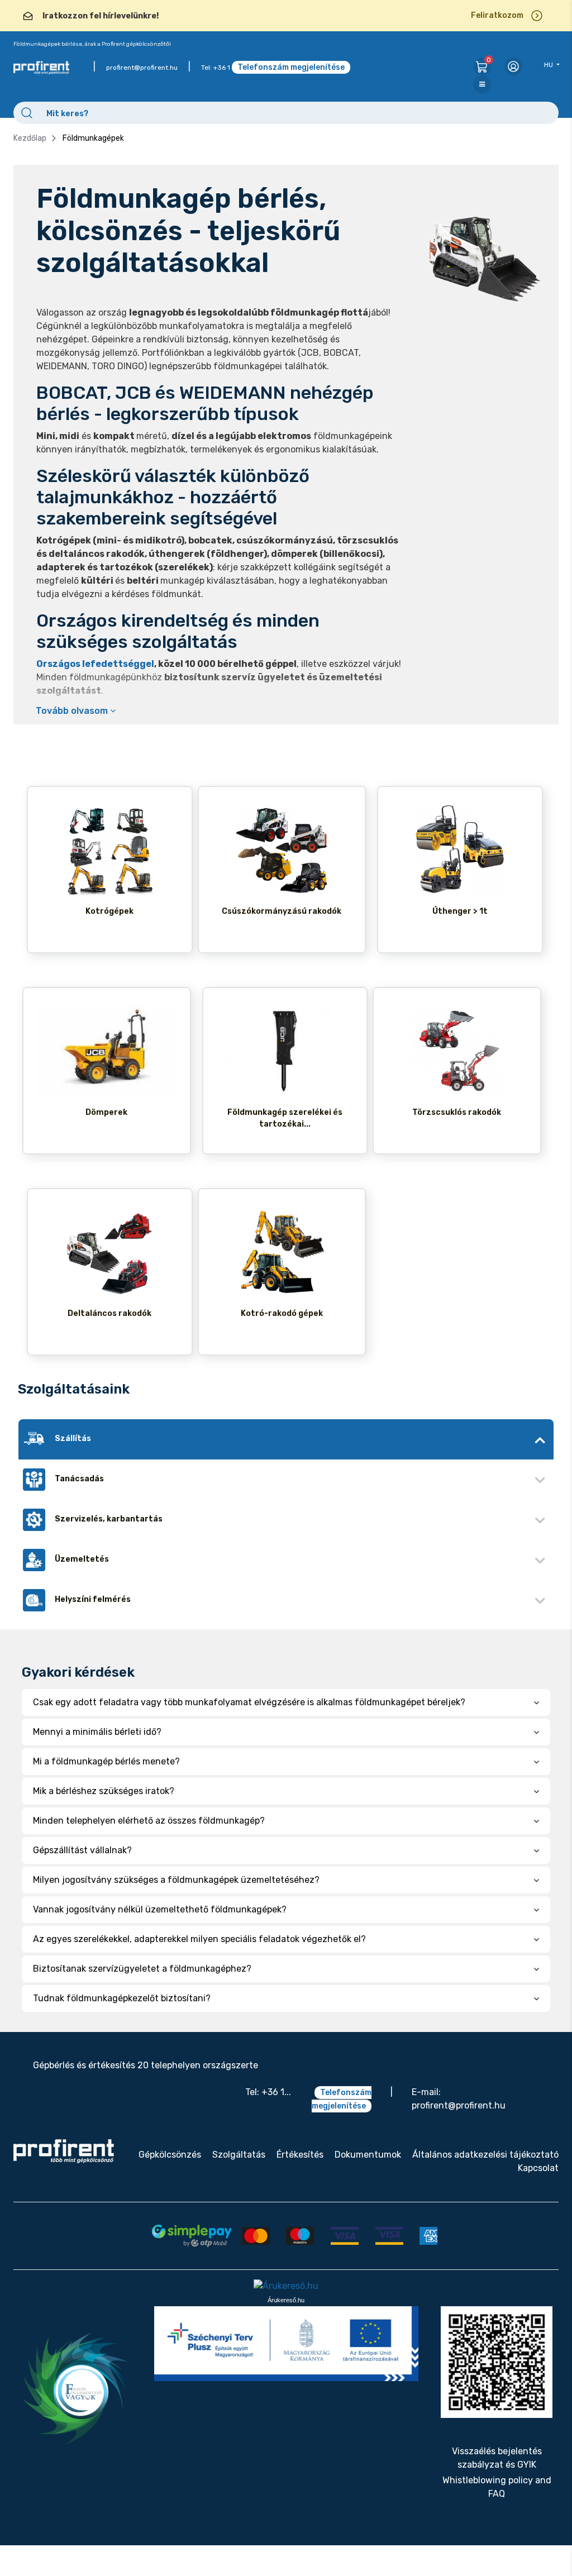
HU (549, 65)
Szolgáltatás (239, 2155)
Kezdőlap (30, 138)
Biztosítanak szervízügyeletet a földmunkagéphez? (142, 1969)
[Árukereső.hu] (286, 2286)
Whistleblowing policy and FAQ (497, 2487)
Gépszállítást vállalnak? (82, 1850)
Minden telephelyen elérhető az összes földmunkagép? (149, 1821)
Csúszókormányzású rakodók (282, 911)
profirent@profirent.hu (142, 68)
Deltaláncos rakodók (109, 1313)
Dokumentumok (368, 2155)
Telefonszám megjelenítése (291, 67)
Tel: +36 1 (216, 68)
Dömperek (106, 1112)
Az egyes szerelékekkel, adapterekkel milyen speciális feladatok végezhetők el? (199, 1939)
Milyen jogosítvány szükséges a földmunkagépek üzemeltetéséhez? (176, 1880)
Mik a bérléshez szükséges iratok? (104, 1791)
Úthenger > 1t (460, 911)
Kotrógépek (109, 911)
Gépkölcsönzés (170, 2155)
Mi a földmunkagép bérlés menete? (106, 1761)
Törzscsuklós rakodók (457, 1112)
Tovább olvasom (73, 711)
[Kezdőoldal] (64, 2151)
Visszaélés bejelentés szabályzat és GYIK (497, 2458)
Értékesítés (300, 2155)
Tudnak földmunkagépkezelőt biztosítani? (122, 1998)
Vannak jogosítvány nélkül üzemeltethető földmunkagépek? (160, 1909)
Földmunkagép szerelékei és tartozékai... (285, 1118)
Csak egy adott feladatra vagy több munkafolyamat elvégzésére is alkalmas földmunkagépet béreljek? (249, 1702)
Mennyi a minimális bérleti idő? (97, 1732)
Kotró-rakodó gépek (282, 1313)
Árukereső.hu (286, 2300)
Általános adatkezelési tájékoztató (485, 2155)
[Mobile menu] (482, 84)
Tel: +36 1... (268, 2092)
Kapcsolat (538, 2168)
